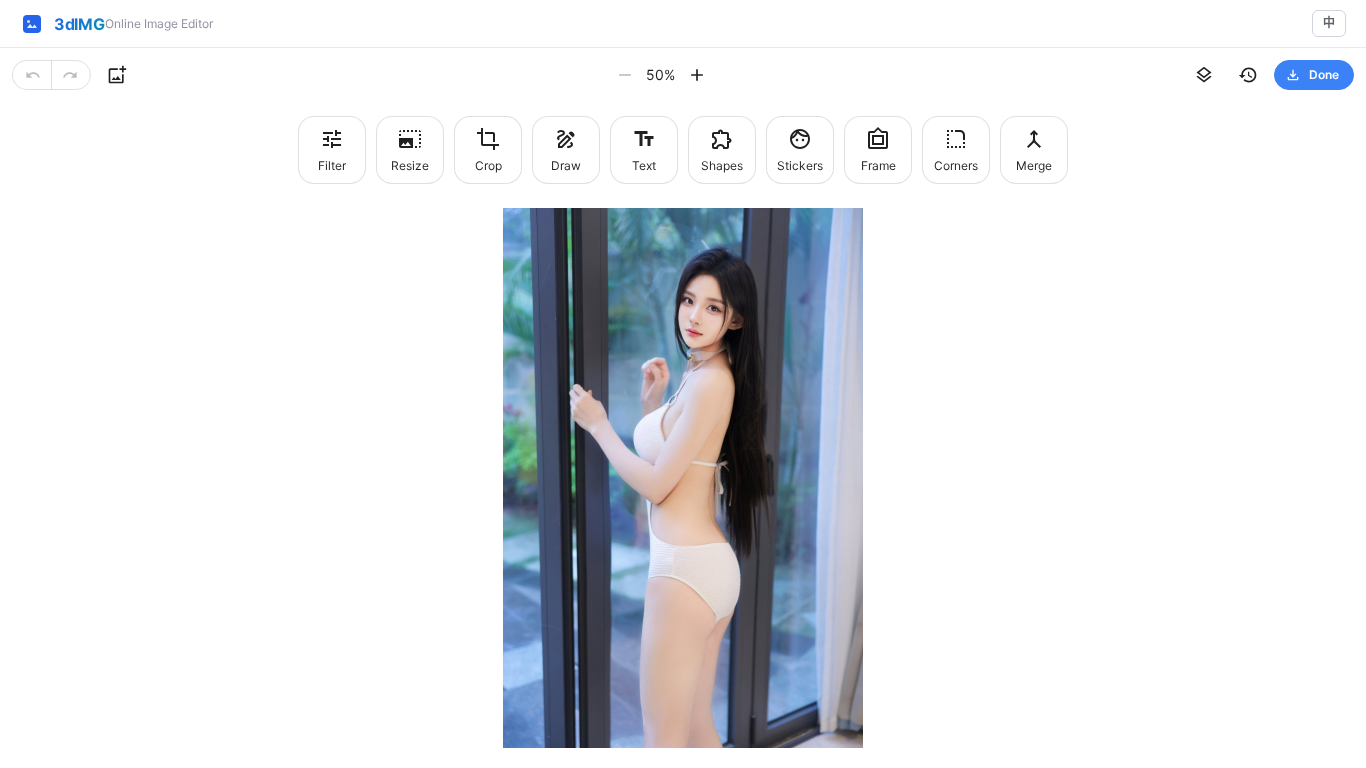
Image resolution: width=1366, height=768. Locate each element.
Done (1324, 74)
